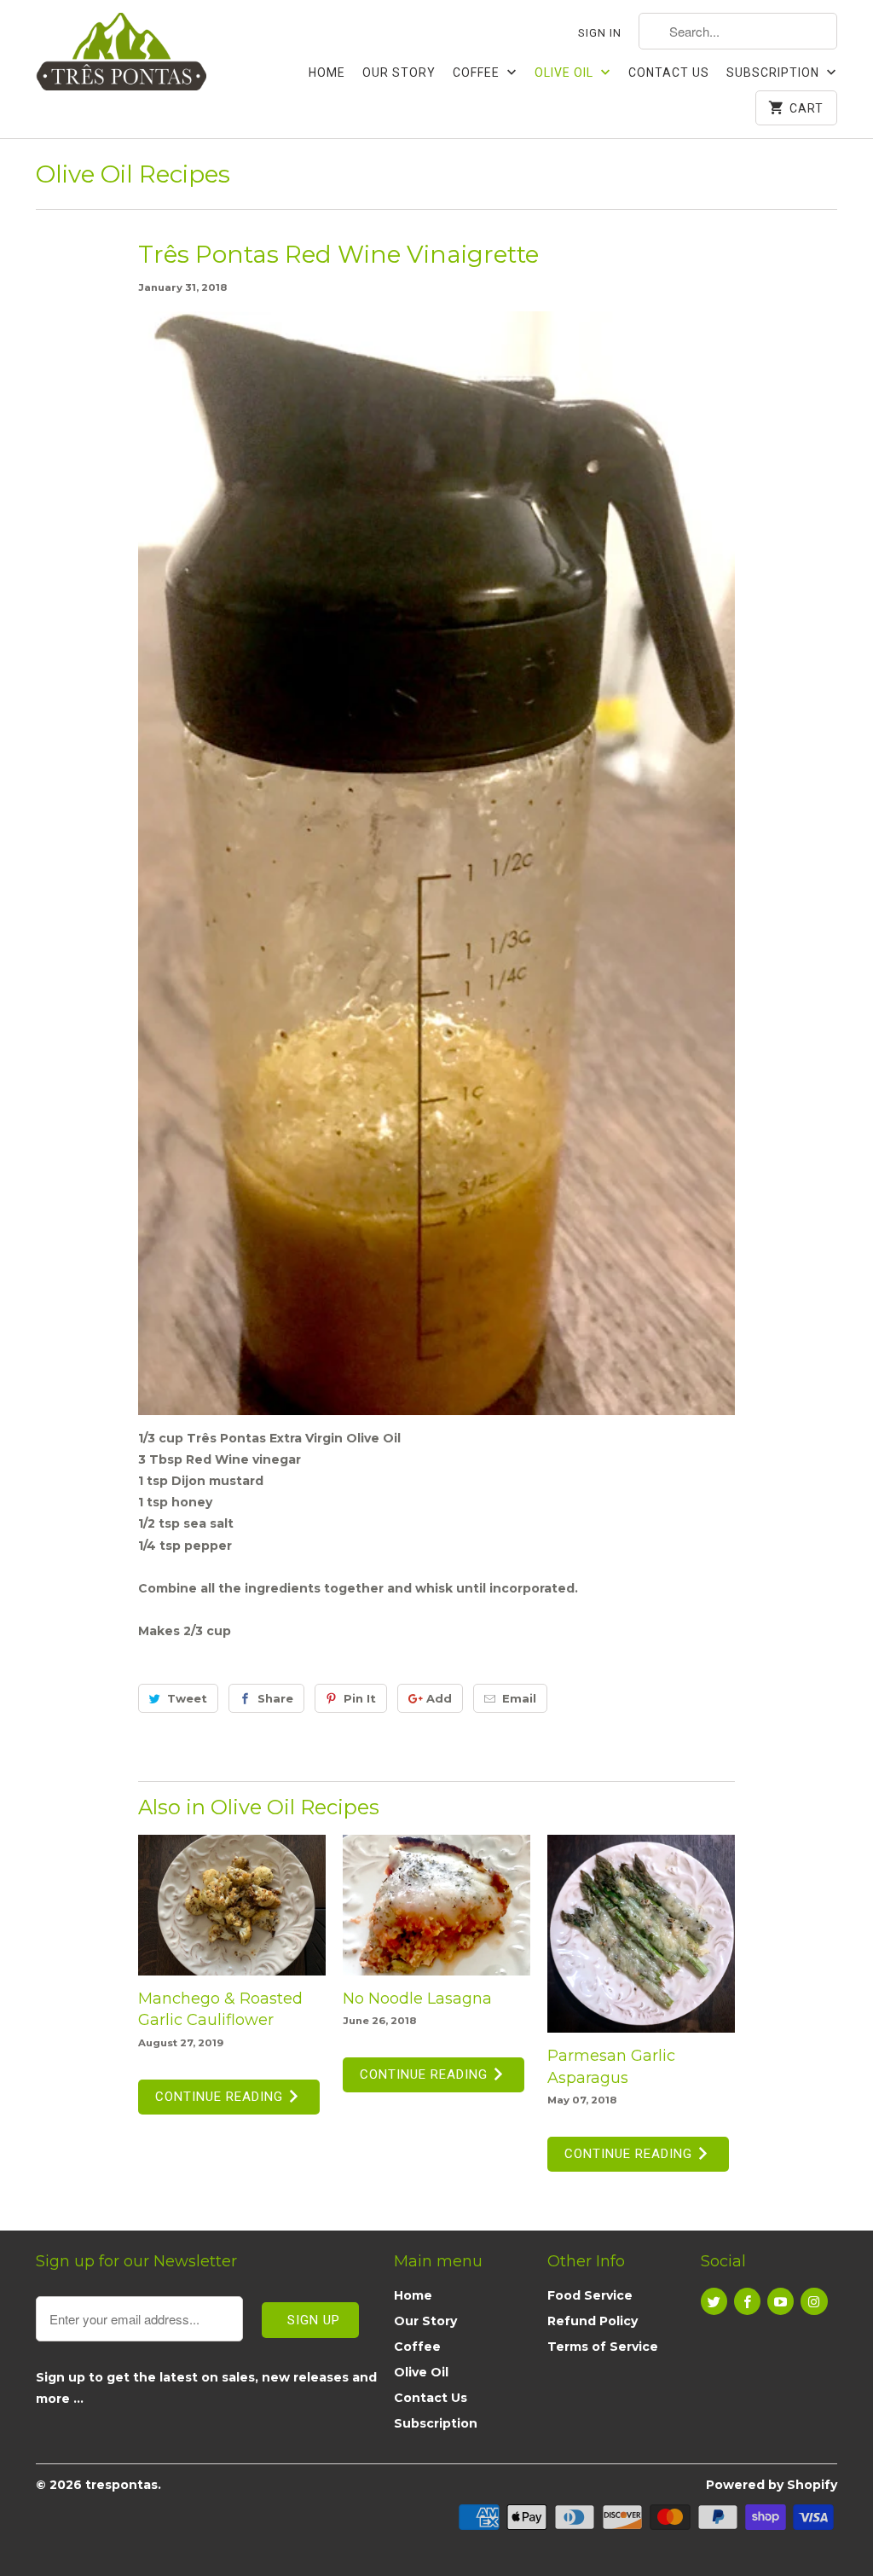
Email (519, 1698)
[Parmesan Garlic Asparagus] (641, 1934)
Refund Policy (593, 2321)
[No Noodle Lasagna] (436, 1905)
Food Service (590, 2295)
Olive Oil (566, 73)
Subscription (775, 73)
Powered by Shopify (772, 2485)
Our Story (399, 73)
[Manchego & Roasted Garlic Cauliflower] (232, 1905)
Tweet (187, 1698)
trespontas (121, 2485)
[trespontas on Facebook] (747, 2301)
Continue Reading (221, 2097)
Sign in (600, 33)
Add (439, 1698)
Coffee (478, 73)
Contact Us (669, 73)
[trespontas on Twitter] (714, 2301)
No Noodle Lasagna (417, 1999)
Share (275, 1698)
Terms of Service (603, 2347)
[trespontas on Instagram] (814, 2301)
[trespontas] (121, 61)
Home (327, 73)
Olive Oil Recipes (133, 174)
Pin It (360, 1698)
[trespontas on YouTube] (780, 2301)
